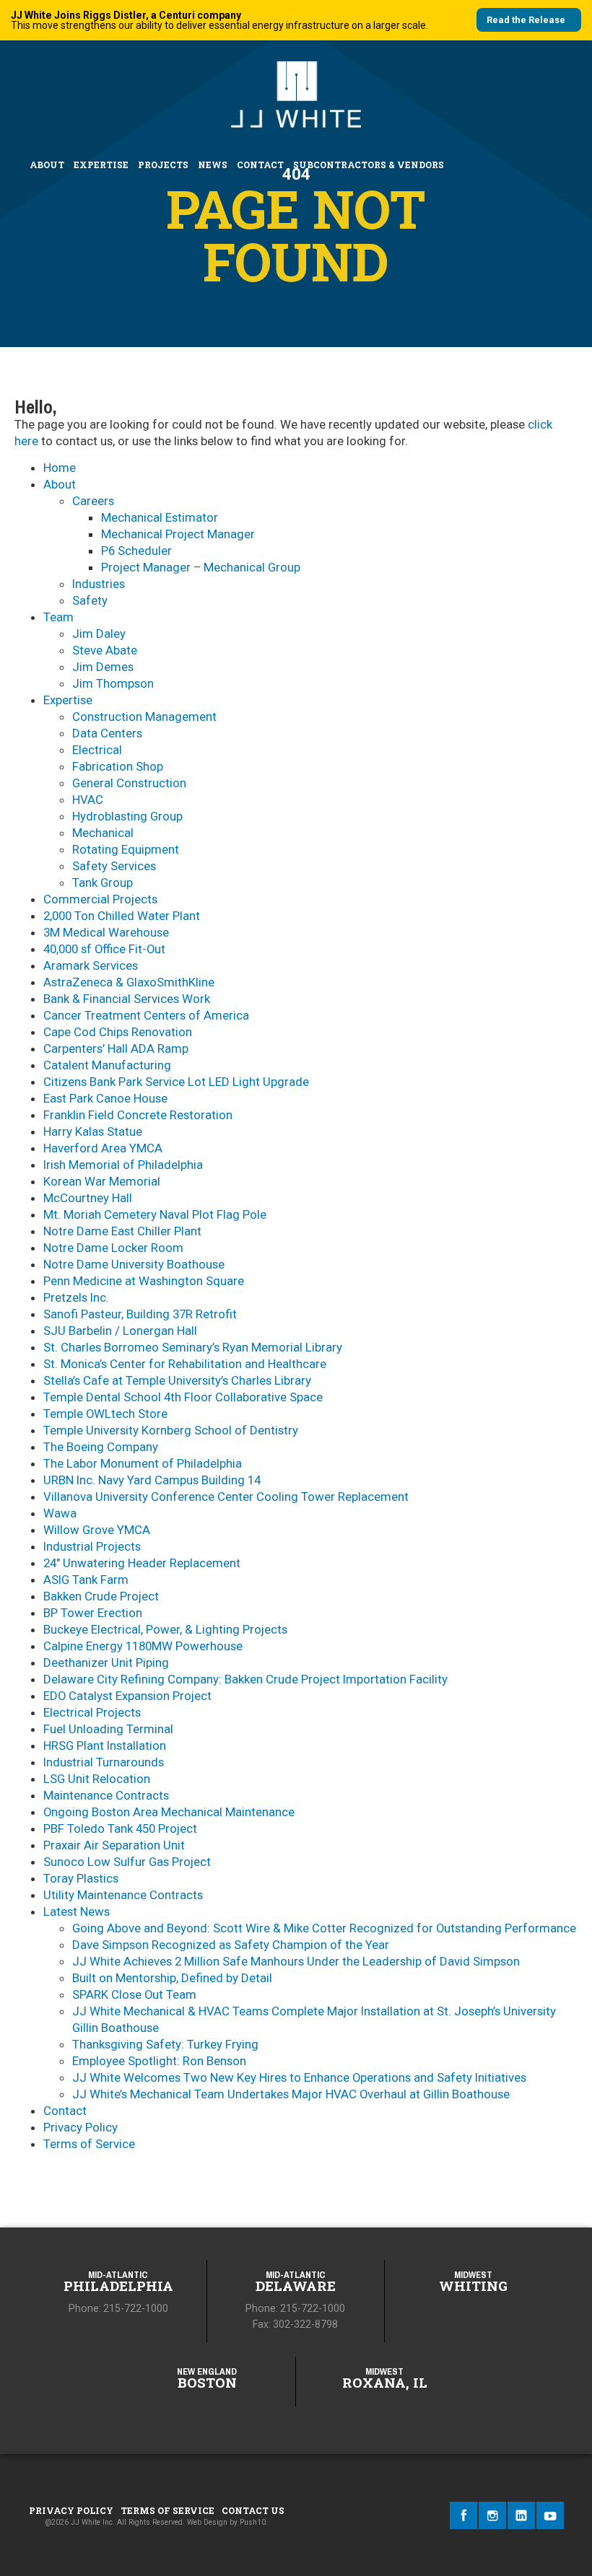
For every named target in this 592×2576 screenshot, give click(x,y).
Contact (260, 165)
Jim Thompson (113, 683)
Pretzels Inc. (76, 1297)
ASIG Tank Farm (86, 1580)
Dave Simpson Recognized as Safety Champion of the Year (231, 1945)
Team (58, 617)
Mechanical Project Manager (178, 534)
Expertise (101, 165)
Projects (163, 165)
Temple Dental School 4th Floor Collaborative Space (183, 1397)
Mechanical (103, 833)
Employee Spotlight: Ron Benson (159, 2061)
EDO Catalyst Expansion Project (127, 1696)
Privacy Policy (80, 2127)
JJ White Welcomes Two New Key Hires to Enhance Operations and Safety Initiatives (299, 2077)
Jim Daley (99, 634)
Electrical (97, 750)
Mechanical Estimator (160, 517)
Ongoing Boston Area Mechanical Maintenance (169, 1812)
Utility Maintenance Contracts (123, 1895)
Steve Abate (105, 650)
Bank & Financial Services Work (127, 999)
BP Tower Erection (93, 1613)
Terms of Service (89, 2144)
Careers (93, 501)
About (47, 165)
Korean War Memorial (102, 1181)
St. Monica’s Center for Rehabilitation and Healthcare (185, 1364)
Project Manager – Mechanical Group (201, 567)
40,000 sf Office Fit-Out (104, 949)
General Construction (129, 783)
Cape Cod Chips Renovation (118, 1032)
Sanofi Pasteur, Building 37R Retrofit (140, 1314)
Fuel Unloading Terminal (108, 1729)
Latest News (77, 1911)
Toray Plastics (81, 1878)
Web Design (207, 2522)
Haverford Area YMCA (103, 1148)
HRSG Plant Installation (105, 1745)
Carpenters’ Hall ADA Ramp (116, 1048)
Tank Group (103, 882)
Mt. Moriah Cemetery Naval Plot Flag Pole (155, 1214)
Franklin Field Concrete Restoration (138, 1115)
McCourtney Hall (88, 1198)
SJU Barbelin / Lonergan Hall (120, 1331)
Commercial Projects (100, 899)
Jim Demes (103, 667)
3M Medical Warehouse (106, 932)
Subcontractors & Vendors (369, 165)
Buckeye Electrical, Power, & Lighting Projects (165, 1629)
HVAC (88, 799)
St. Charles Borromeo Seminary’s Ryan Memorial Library (193, 1347)
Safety (90, 600)
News (213, 165)
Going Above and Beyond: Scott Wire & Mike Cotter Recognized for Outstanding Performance (324, 1928)
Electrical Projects (92, 1712)
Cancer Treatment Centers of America (146, 1015)
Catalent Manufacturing (107, 1065)
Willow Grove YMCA (97, 1530)
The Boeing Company (101, 1447)
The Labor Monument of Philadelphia (143, 1463)
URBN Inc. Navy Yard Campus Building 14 (152, 1480)
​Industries (99, 584)
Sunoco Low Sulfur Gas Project (127, 1862)
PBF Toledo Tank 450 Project (120, 1828)
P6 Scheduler (136, 551)
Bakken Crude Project (101, 1596)
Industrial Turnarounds (104, 1762)
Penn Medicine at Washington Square (144, 1281)
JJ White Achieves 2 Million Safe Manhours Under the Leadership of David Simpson (296, 1961)
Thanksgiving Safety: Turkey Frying (165, 2044)
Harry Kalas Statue (93, 1131)
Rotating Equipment (126, 849)
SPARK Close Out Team (134, 1994)
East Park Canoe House (105, 1098)
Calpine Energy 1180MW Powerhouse (143, 1646)
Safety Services (114, 866)
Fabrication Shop (118, 766)
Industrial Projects (92, 1546)
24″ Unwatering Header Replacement (142, 1563)
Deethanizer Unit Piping (106, 1662)
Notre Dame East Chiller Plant (122, 1231)
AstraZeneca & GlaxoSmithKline (129, 982)
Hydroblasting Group (127, 816)
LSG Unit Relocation (97, 1779)
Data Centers (107, 733)
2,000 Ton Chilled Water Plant (122, 916)
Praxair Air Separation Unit (114, 1845)
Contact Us (253, 2510)
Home (60, 468)
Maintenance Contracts (106, 1795)
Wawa (60, 1513)
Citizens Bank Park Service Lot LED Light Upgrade (176, 1082)
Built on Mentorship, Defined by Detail (172, 1978)
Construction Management (144, 717)
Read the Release (526, 20)
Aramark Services (91, 965)
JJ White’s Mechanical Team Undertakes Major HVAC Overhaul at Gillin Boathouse (291, 2094)
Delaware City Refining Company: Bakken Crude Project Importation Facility (245, 1679)
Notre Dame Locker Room (113, 1248)
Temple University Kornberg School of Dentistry (171, 1430)
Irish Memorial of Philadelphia (123, 1165)
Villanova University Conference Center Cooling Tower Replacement (226, 1497)
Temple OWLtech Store (105, 1414)
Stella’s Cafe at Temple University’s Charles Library (177, 1380)
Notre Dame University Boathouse (134, 1264)
